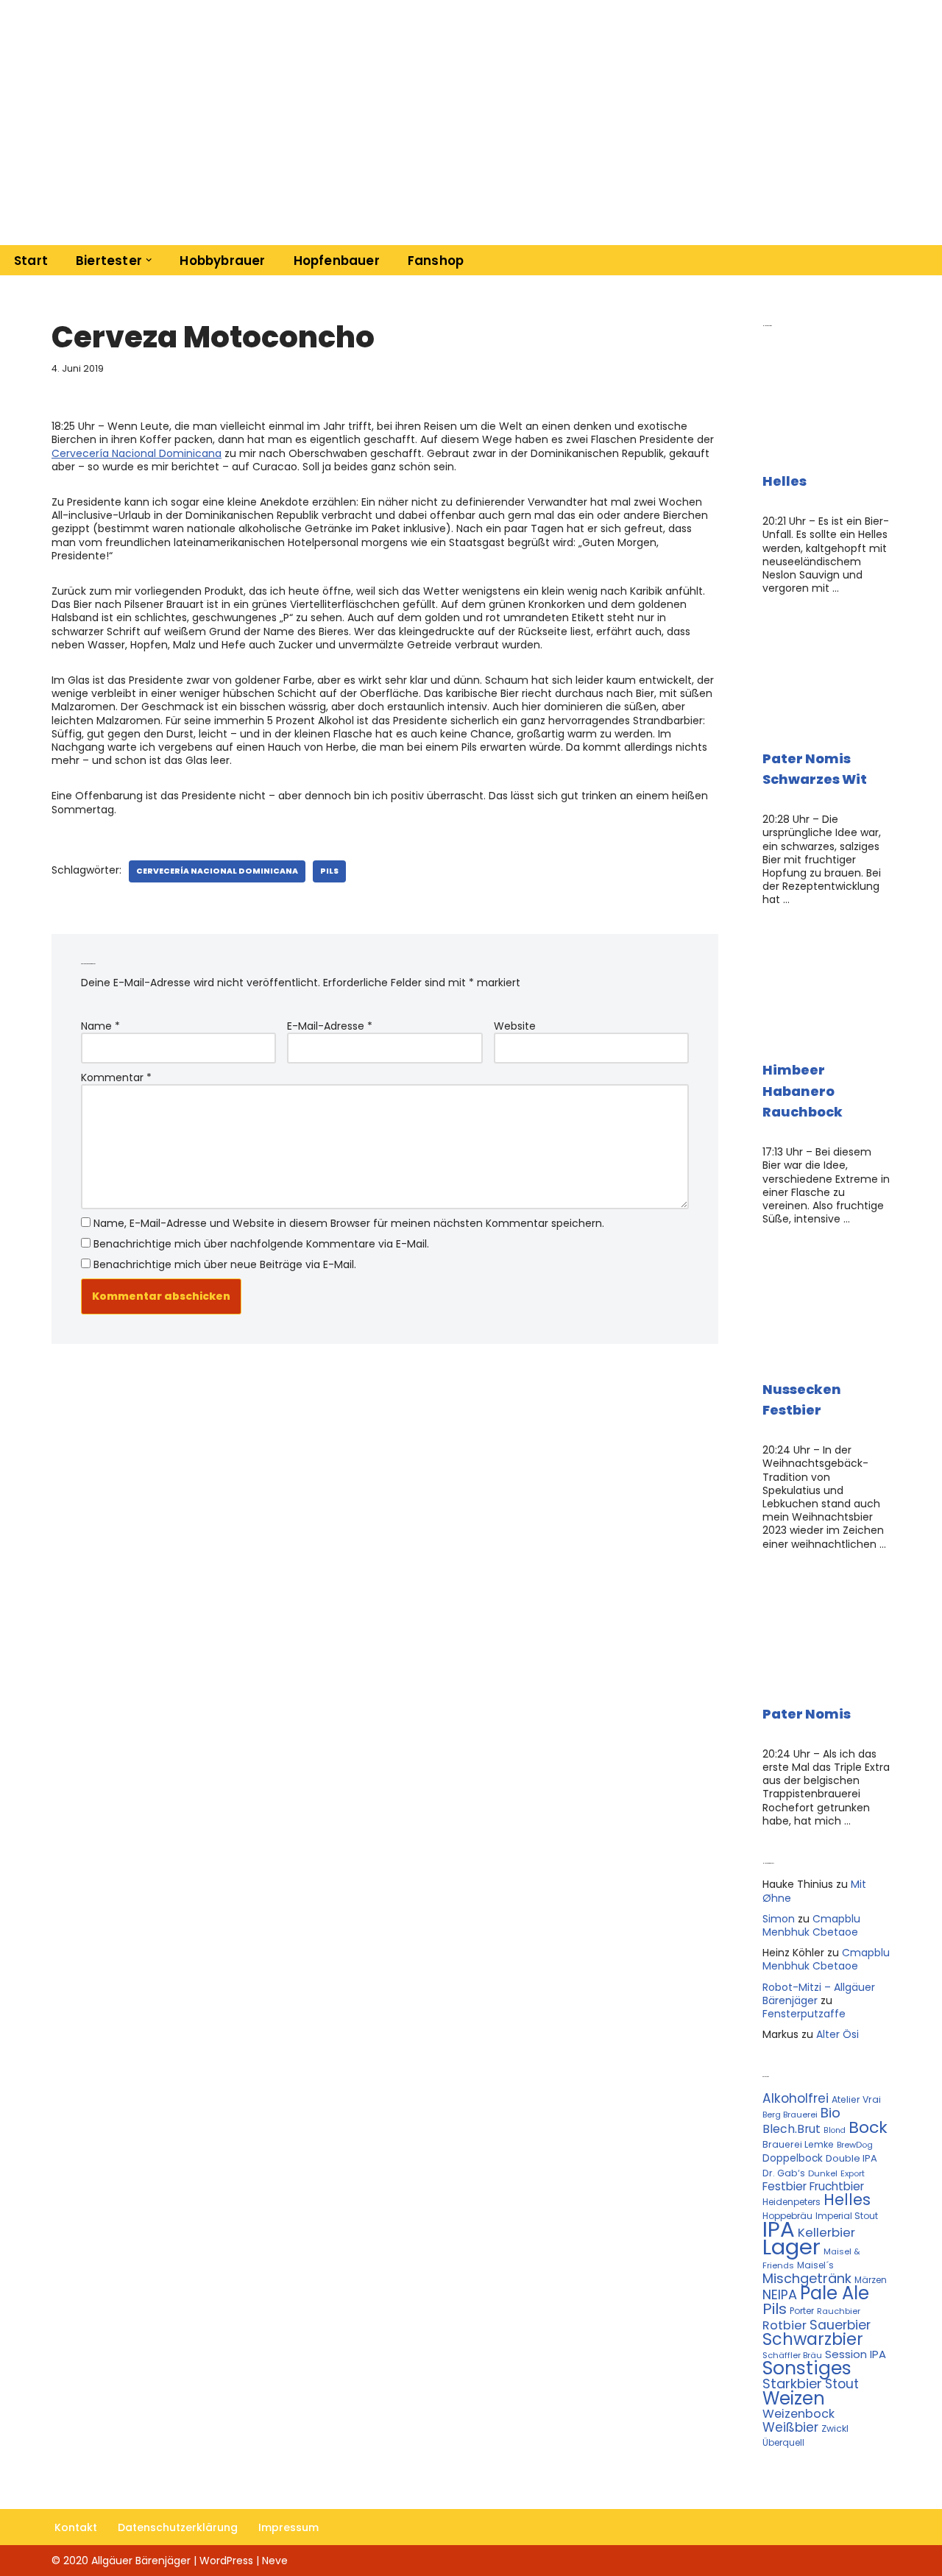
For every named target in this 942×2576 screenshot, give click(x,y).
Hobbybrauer (222, 261)
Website (515, 1026)
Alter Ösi (837, 2034)
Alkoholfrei (796, 2098)
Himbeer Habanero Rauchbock (803, 1091)
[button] (149, 260)
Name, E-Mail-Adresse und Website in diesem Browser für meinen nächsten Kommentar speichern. (349, 1223)
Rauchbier (839, 2311)
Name (100, 1026)
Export (853, 2173)
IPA (779, 2229)
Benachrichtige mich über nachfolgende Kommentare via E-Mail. (261, 1244)
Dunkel (823, 2173)
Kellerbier (826, 2232)
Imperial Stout (847, 2216)
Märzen (871, 2280)
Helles (785, 481)
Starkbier (792, 2384)
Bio (831, 2113)
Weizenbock (798, 2414)
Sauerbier (840, 2325)
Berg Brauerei (790, 2115)
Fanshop (436, 261)
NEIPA (780, 2294)
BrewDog (855, 2145)
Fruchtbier (837, 2186)
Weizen (794, 2398)
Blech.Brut (792, 2129)
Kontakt (76, 2527)
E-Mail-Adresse (330, 1026)
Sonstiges (807, 2368)
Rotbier (785, 2325)
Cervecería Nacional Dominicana (137, 453)
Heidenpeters (792, 2202)
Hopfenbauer (337, 261)
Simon (779, 1919)
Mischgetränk (807, 2278)
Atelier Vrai (856, 2099)
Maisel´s (815, 2265)
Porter (802, 2311)
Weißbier (790, 2427)
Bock (868, 2127)
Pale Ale (835, 2293)
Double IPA (851, 2158)
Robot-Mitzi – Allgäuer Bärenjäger (819, 1994)
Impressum (288, 2527)
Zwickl (835, 2428)
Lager (792, 2247)
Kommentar (116, 1078)
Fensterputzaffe (804, 2014)
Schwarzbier (813, 2339)
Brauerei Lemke (798, 2144)
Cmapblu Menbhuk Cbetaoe (811, 1925)
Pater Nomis (807, 1714)
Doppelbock (793, 2158)
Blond (835, 2130)
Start (31, 261)
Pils (329, 871)
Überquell (783, 2442)
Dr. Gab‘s (784, 2173)
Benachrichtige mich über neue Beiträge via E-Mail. (225, 1264)
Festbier (785, 2186)
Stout (842, 2384)
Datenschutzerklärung (178, 2527)
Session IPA (856, 2354)
